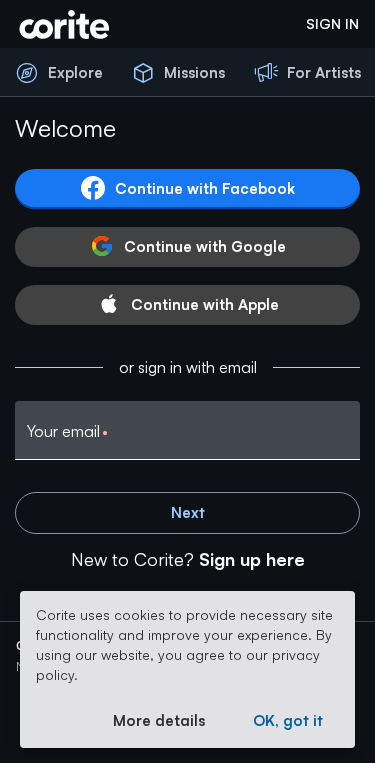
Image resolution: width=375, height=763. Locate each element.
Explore (75, 72)
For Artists (324, 72)
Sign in (332, 23)
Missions (194, 72)
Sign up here (252, 559)
